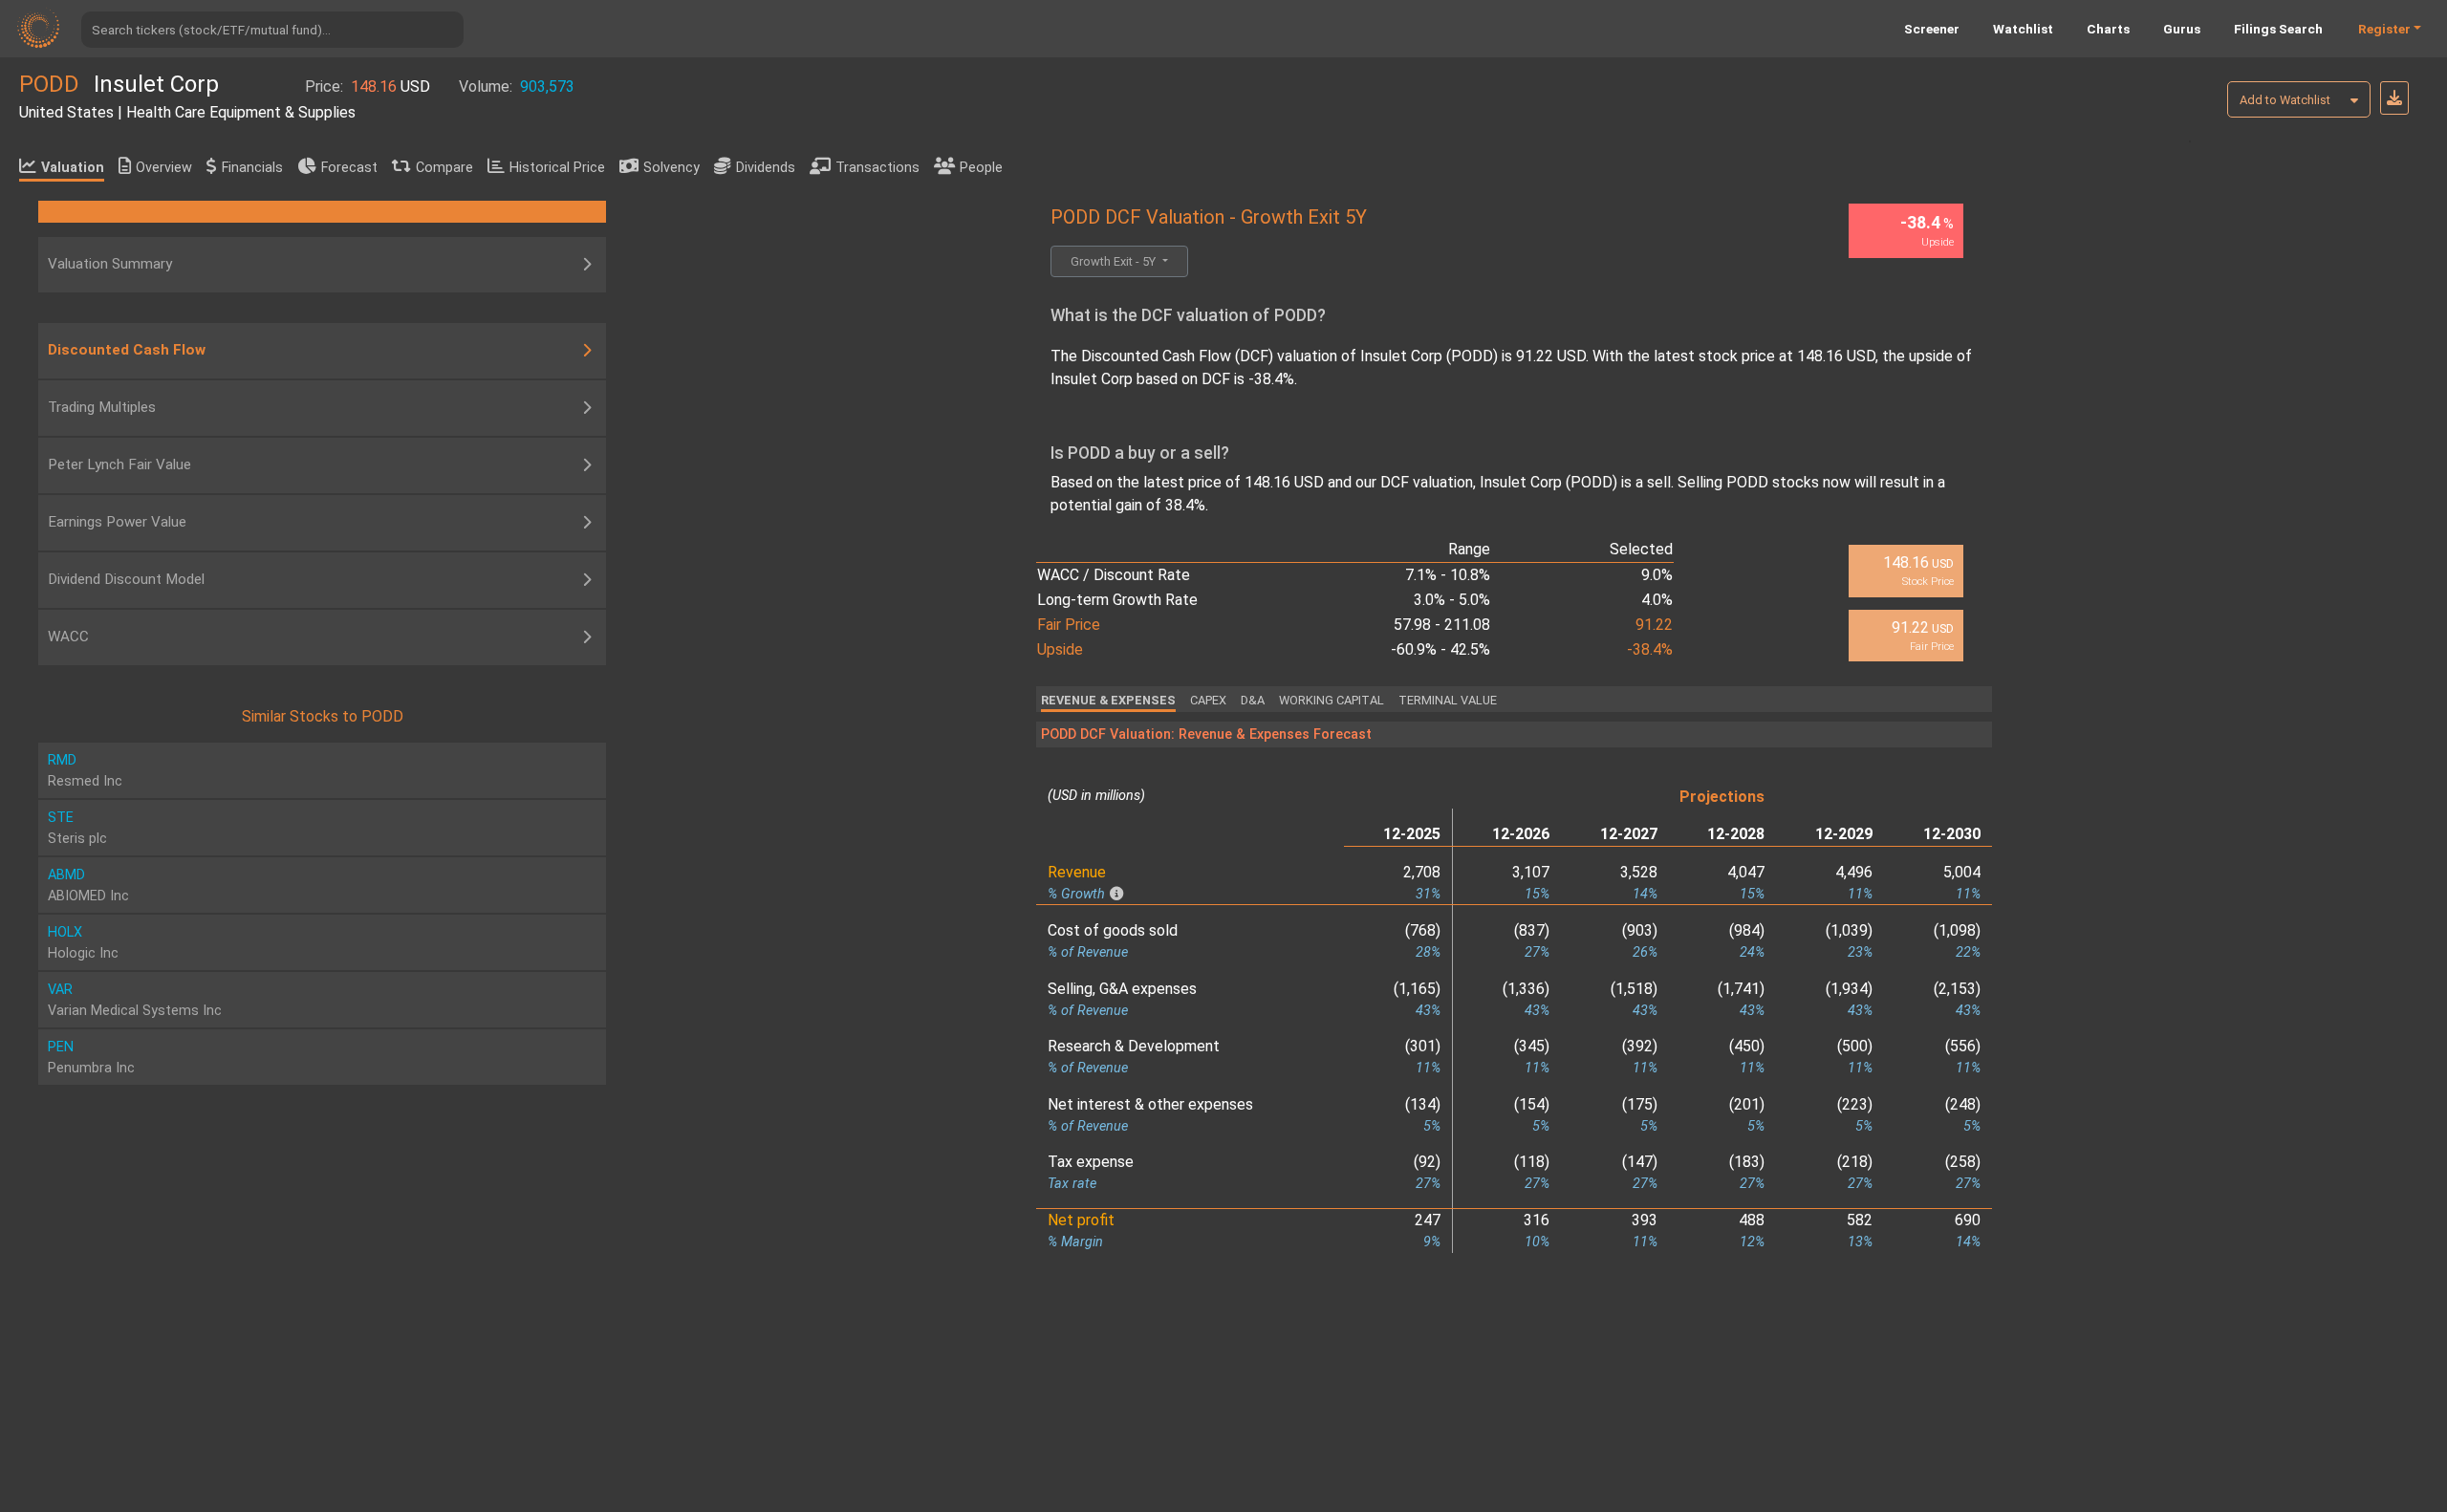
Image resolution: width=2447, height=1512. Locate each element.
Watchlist (2023, 29)
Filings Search (2278, 29)
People (981, 168)
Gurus (2182, 29)
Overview (164, 168)
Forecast (349, 168)
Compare (444, 168)
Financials (252, 168)
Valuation (73, 168)
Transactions (877, 168)
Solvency (671, 168)
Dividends (766, 168)
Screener (1932, 29)
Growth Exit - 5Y (1115, 261)
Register (2384, 29)
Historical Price (557, 168)
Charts (2108, 29)
